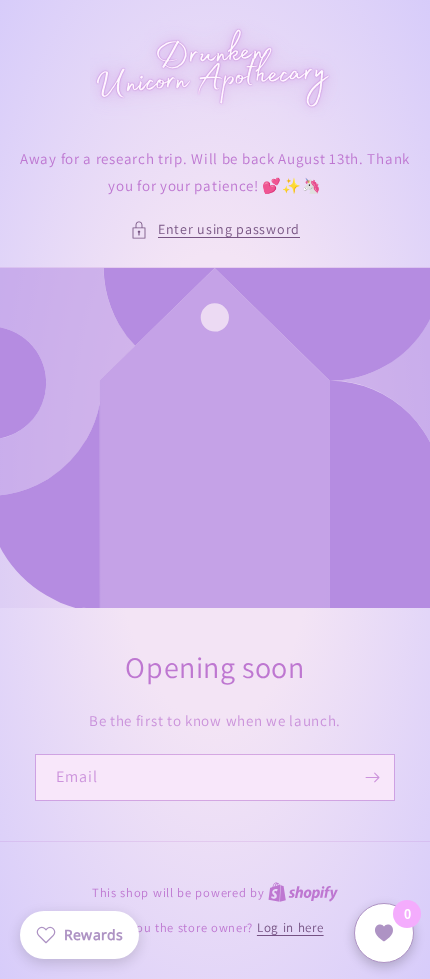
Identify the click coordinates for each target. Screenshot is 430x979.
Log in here (290, 927)
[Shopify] (303, 892)
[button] (215, 229)
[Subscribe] (372, 777)
